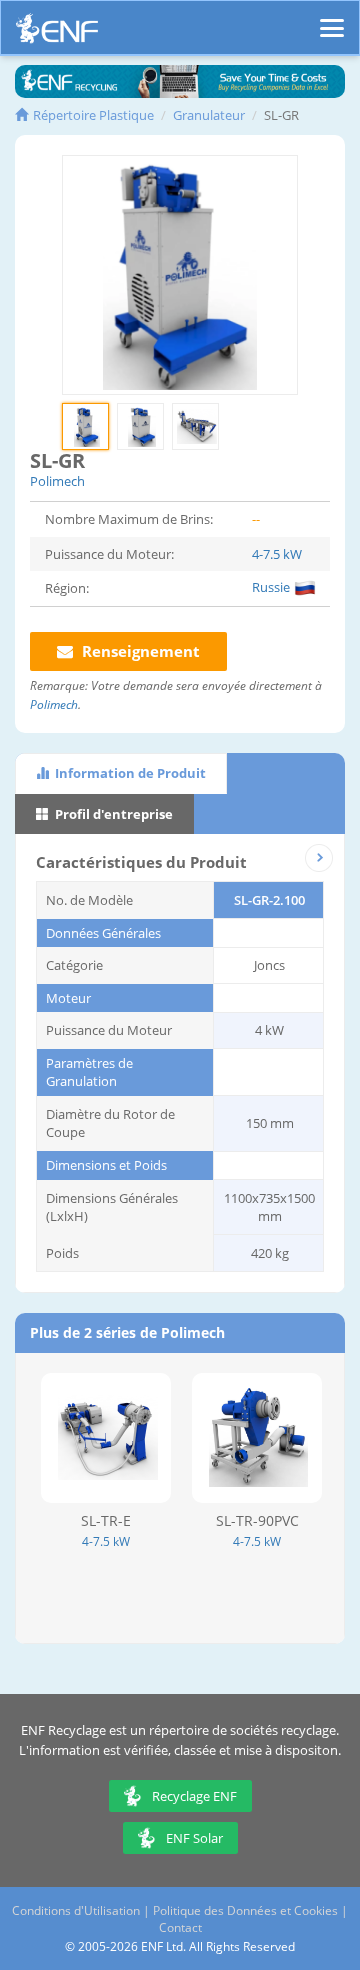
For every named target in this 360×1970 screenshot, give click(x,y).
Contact (180, 1927)
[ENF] (57, 33)
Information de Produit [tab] (129, 773)
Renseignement (139, 651)
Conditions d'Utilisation (76, 1910)
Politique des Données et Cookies (245, 1910)
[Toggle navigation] (332, 19)
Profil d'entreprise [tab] (112, 814)
